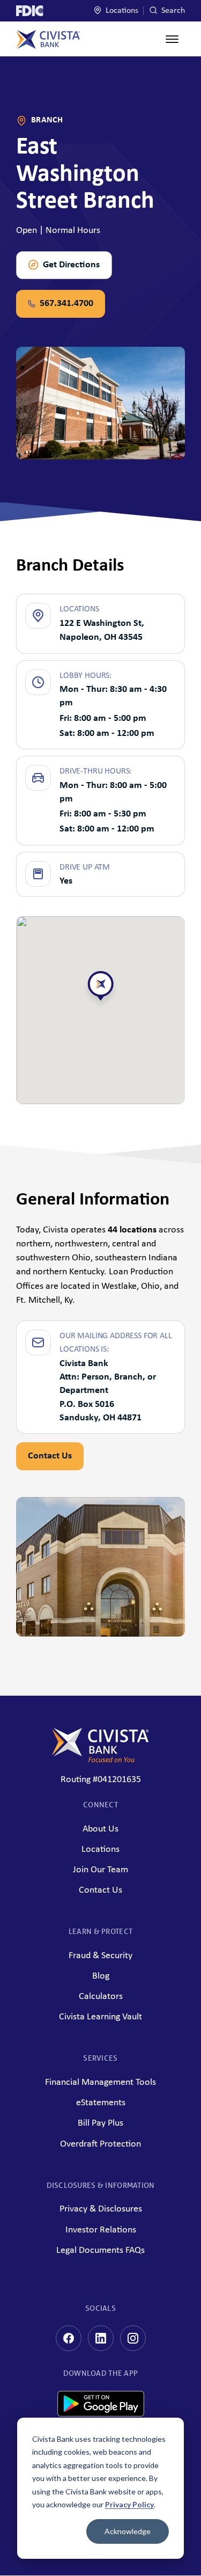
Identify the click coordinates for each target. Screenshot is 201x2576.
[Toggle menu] (172, 39)
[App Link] (101, 2414)
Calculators (101, 1997)
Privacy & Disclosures (101, 2209)
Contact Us (50, 1456)
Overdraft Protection (100, 2144)
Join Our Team (100, 1870)
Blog (101, 1976)
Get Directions (71, 265)
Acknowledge (128, 2531)
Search (172, 11)
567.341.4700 (66, 304)
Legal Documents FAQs (100, 2250)
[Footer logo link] (100, 1745)
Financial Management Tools (100, 2082)
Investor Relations (101, 2230)
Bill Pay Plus (100, 2123)
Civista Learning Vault (100, 2017)
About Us (100, 1829)
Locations (121, 11)
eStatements (101, 2103)
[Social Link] (69, 2338)
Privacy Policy (129, 2504)
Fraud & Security (100, 1956)
